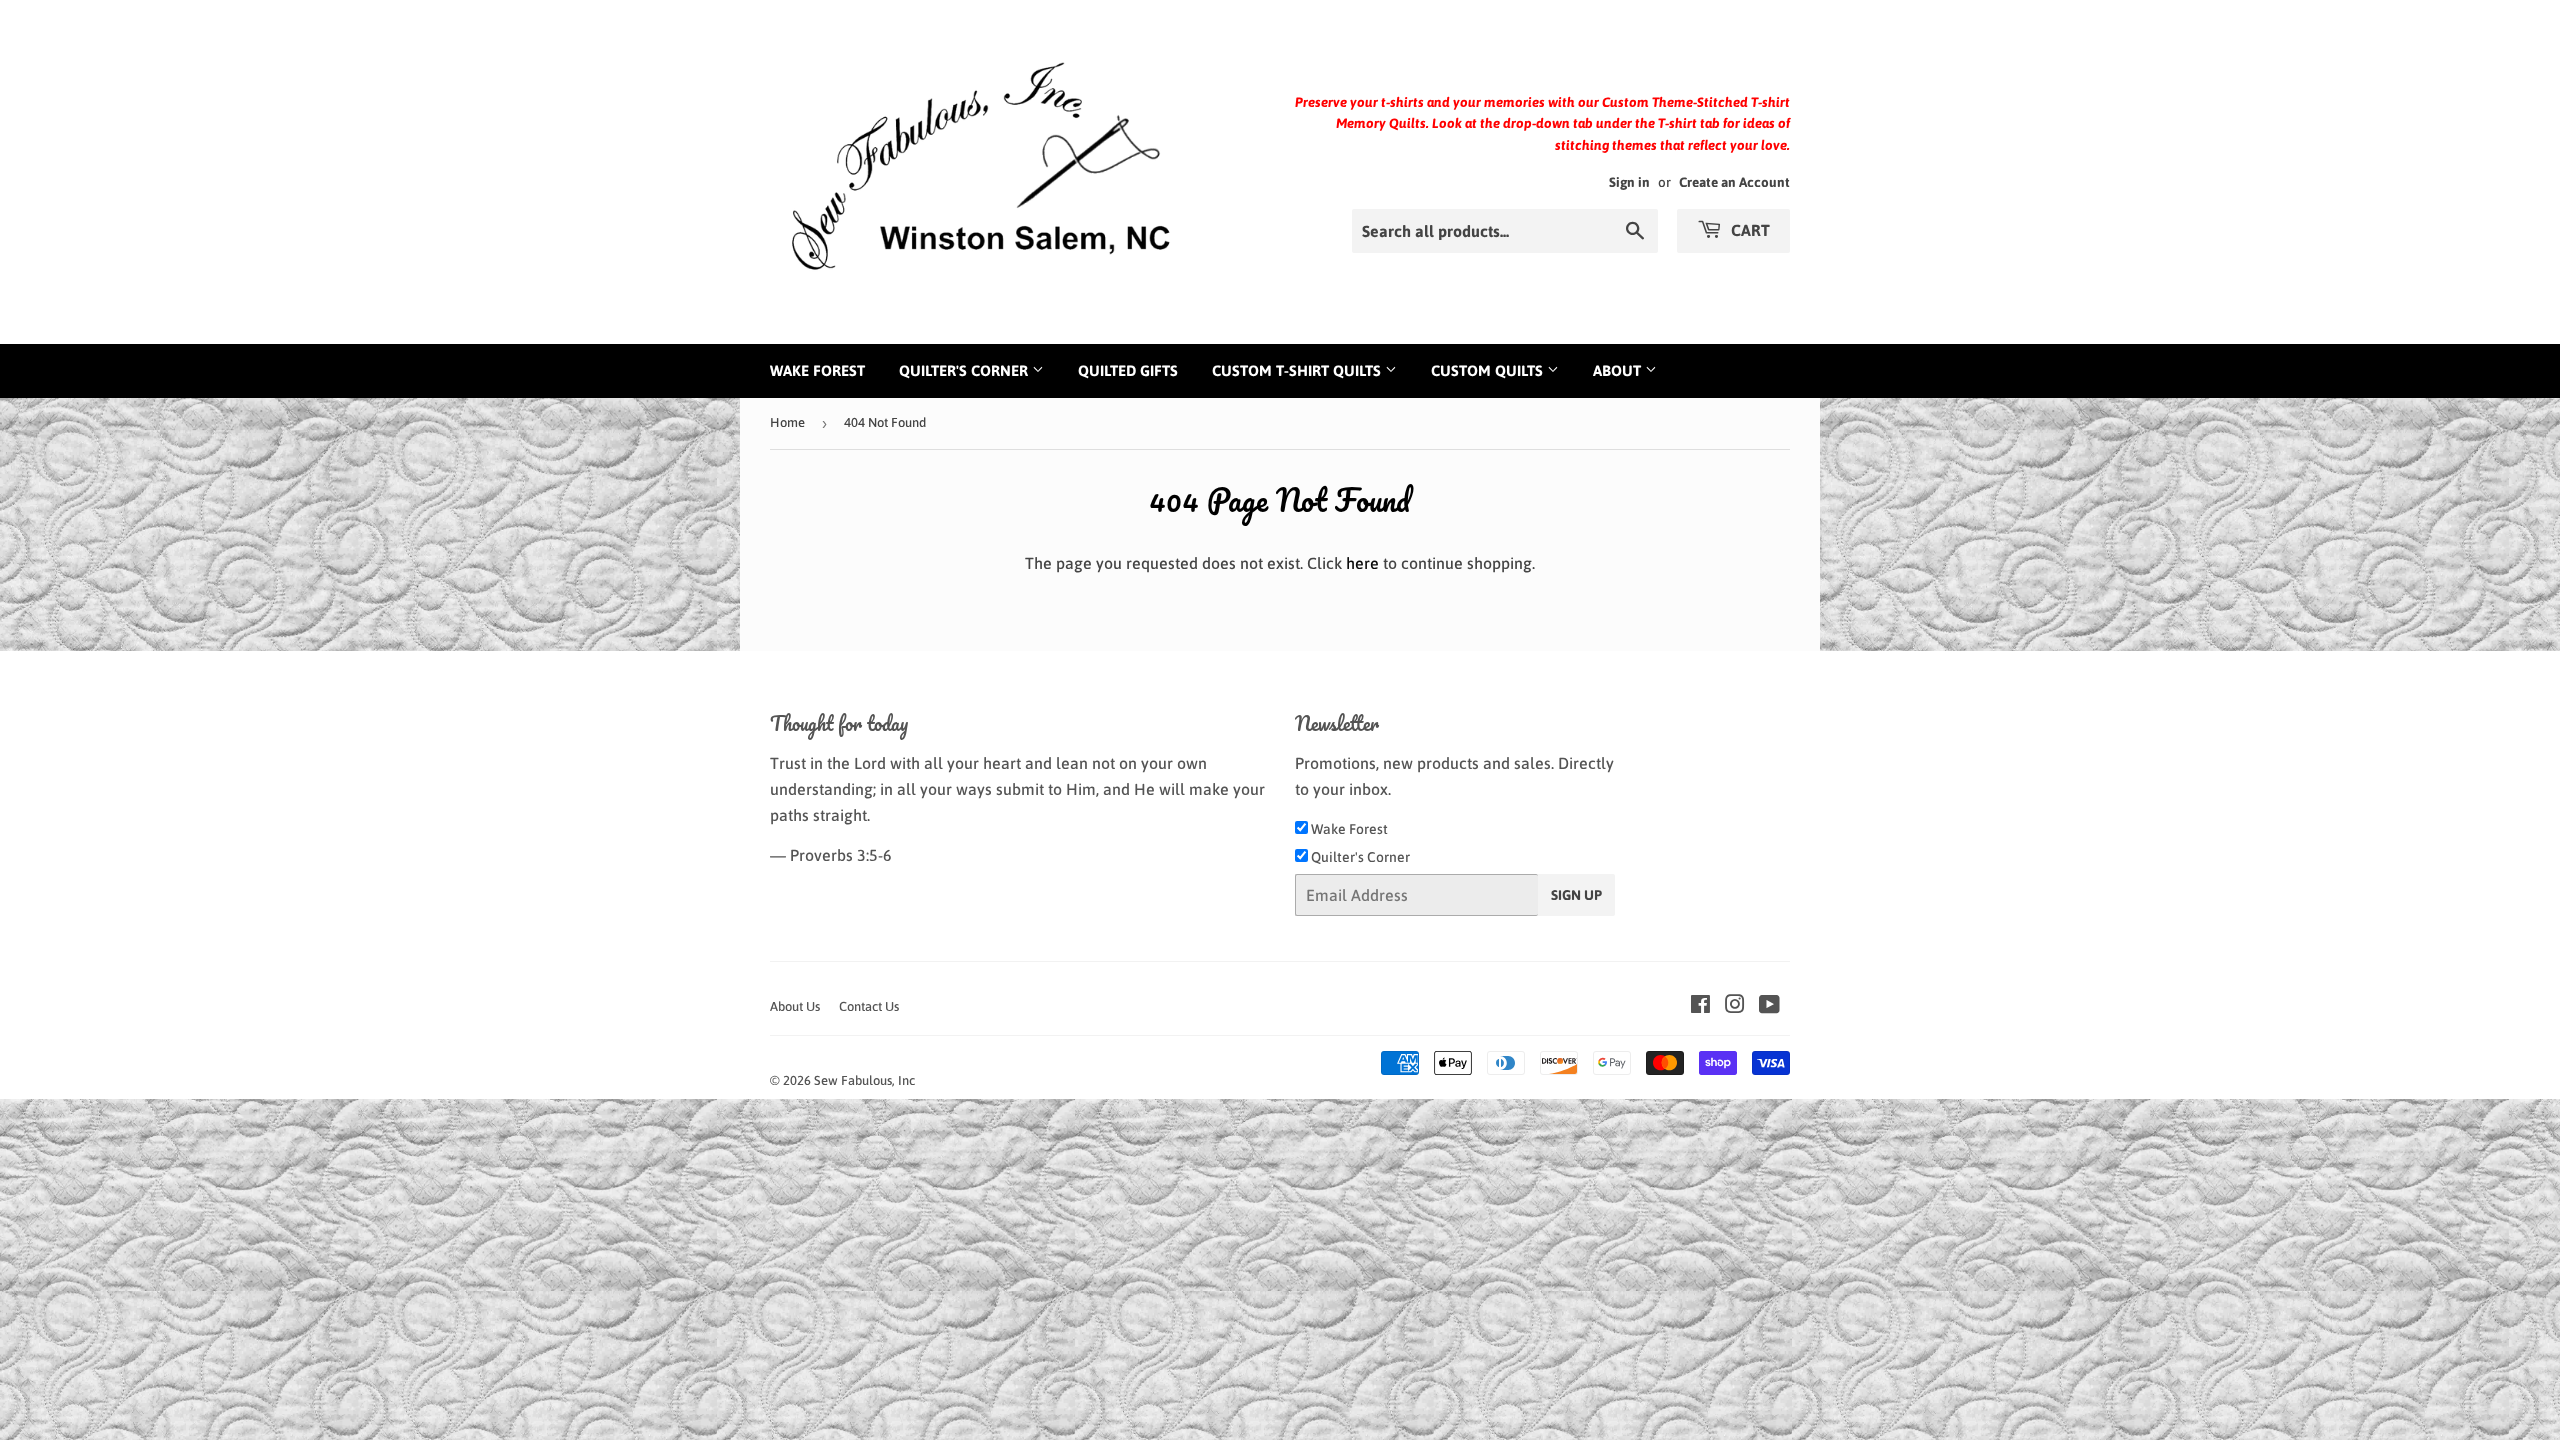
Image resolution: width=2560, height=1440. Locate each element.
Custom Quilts (1489, 370)
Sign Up (1576, 895)
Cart (1748, 230)
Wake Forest (817, 370)
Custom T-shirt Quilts (1298, 370)
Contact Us (869, 1006)
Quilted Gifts (1128, 370)
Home (787, 422)
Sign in (1629, 182)
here (1362, 563)
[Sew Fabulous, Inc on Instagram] (1735, 1006)
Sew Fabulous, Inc (864, 1080)
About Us (795, 1006)
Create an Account (1734, 182)
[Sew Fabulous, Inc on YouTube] (1769, 1006)
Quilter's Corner (965, 370)
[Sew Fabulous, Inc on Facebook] (1700, 1006)
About (1619, 370)
